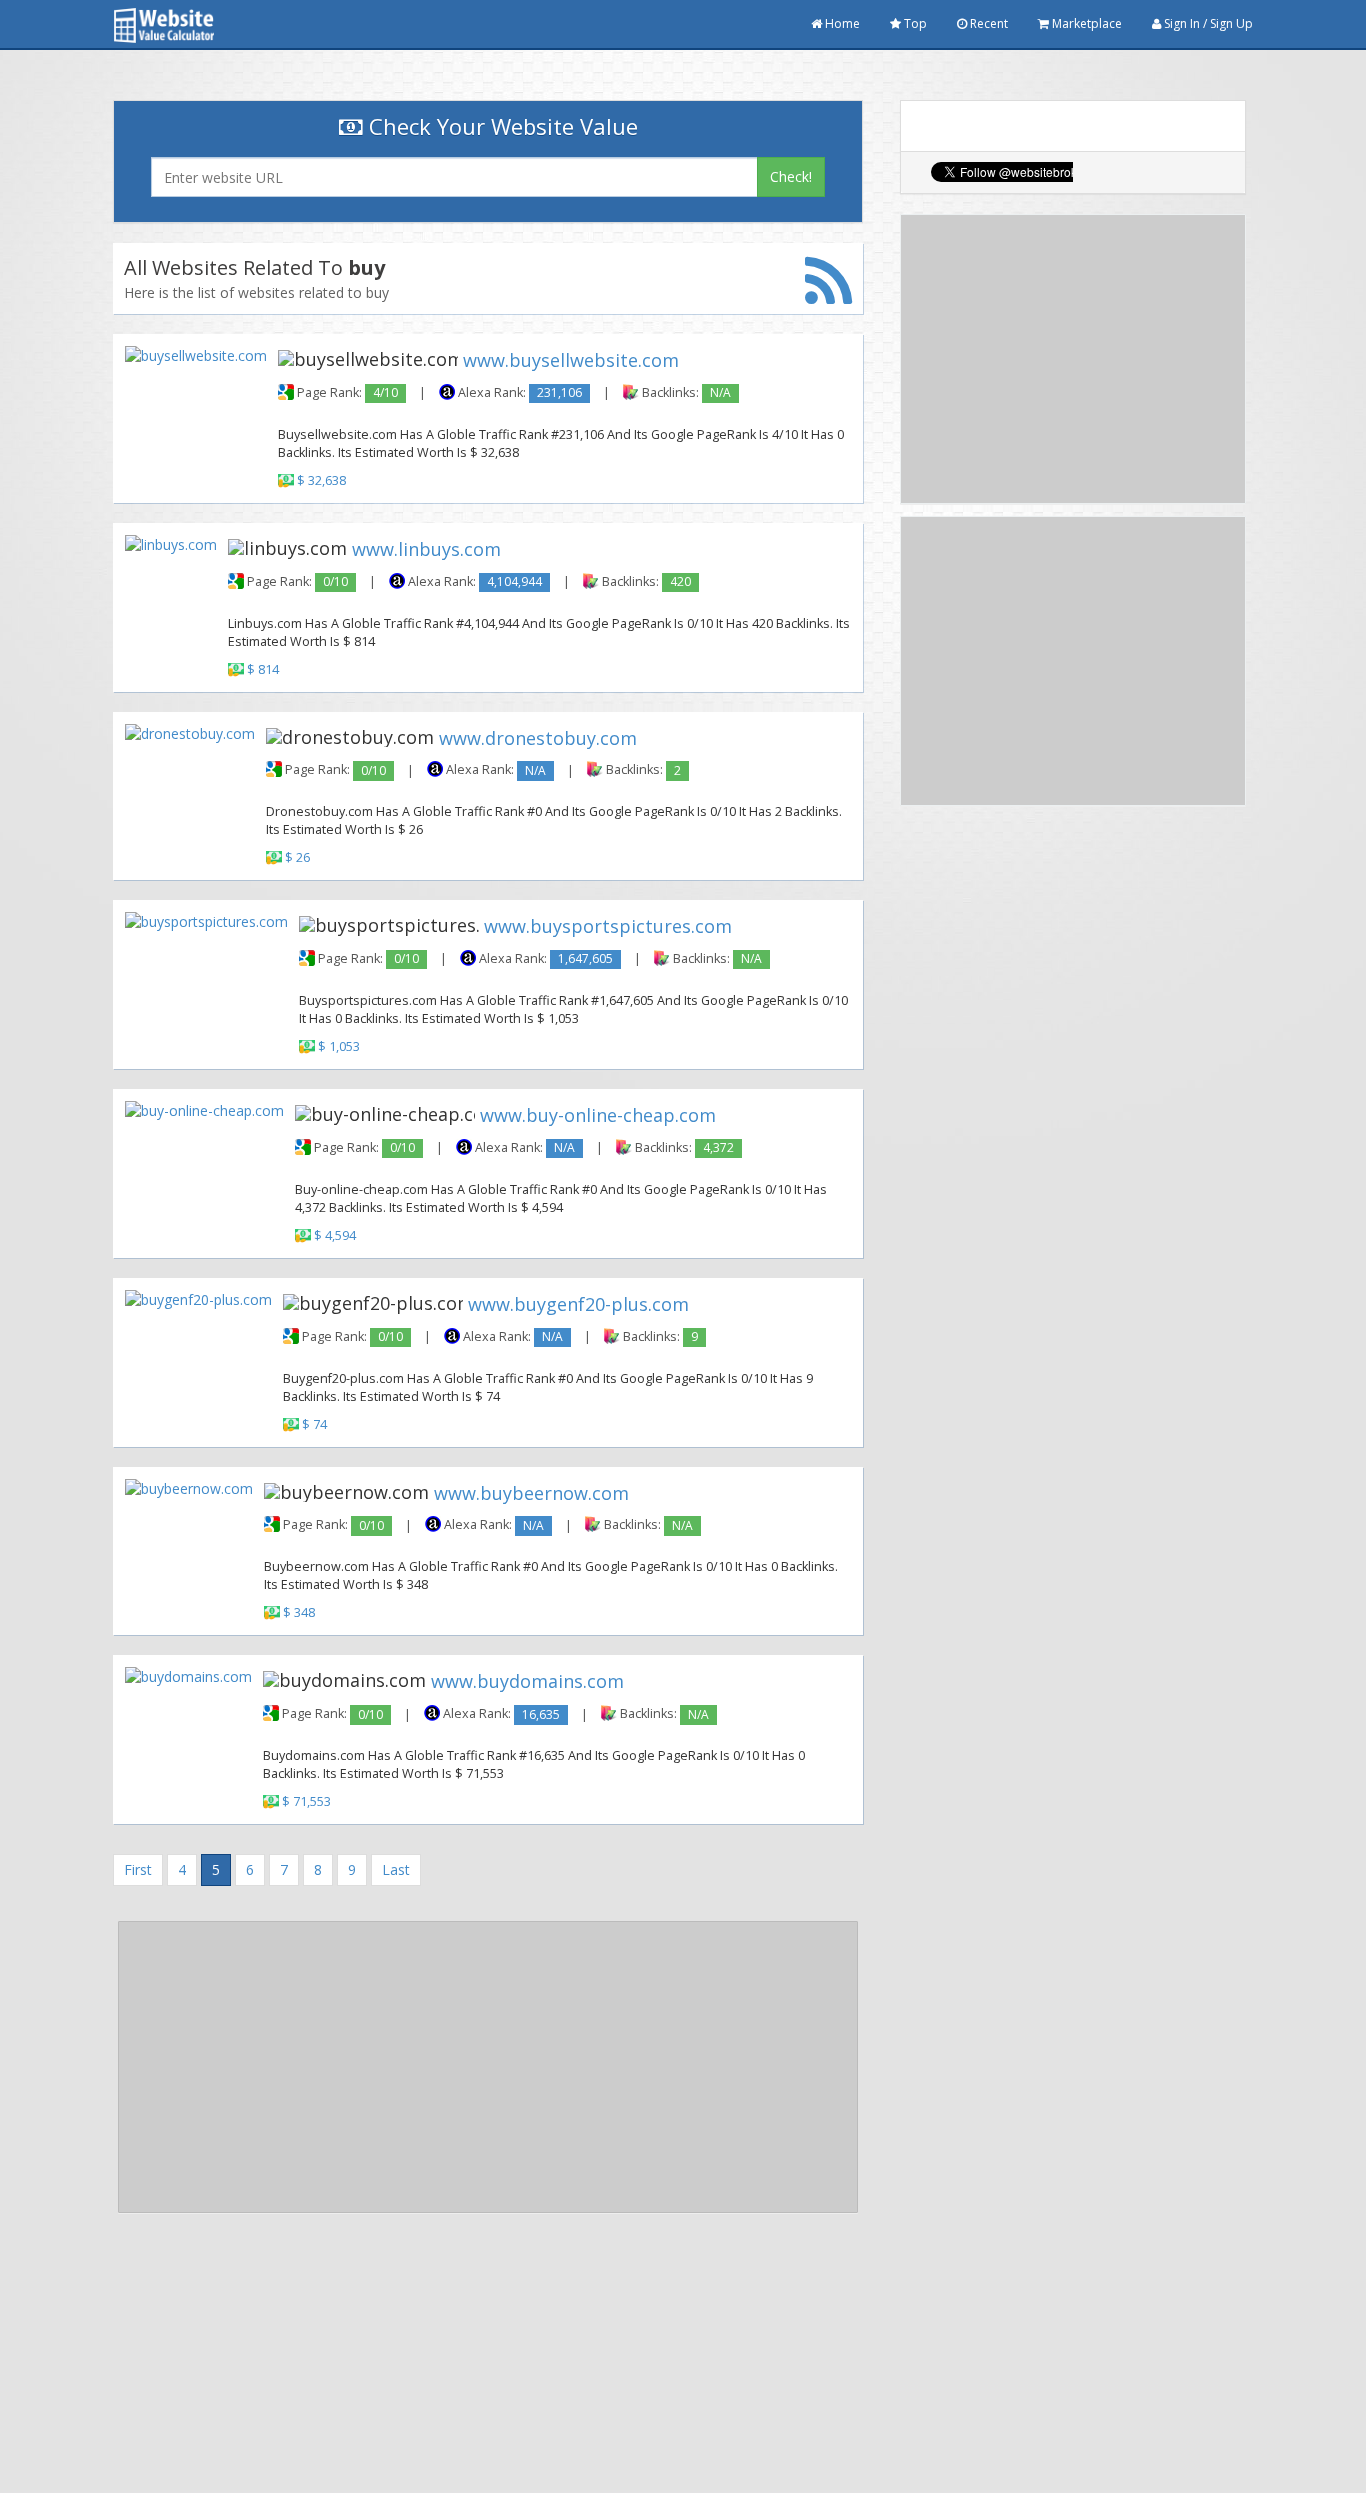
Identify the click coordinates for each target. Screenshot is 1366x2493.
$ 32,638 (321, 480)
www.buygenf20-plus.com (578, 1304)
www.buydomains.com (527, 1681)
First (138, 1869)
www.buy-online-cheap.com (598, 1115)
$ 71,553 (306, 1801)
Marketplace (1085, 23)
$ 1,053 (339, 1046)
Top (914, 23)
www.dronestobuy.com (538, 737)
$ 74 (314, 1424)
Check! (791, 176)
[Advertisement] (488, 2067)
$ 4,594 (335, 1235)
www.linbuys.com (426, 548)
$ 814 (263, 669)
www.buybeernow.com (531, 1492)
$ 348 (299, 1613)
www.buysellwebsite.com (571, 360)
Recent (987, 23)
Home (841, 23)
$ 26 (297, 858)
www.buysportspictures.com (608, 926)
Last (396, 1869)
